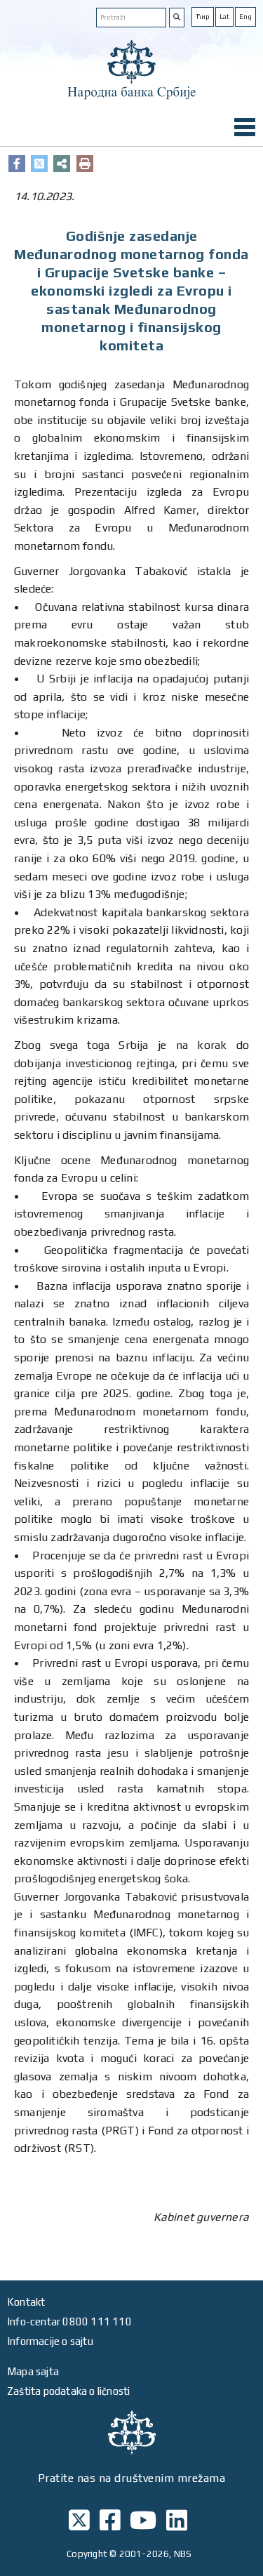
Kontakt (26, 2302)
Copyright (87, 2554)
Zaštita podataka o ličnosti (68, 2391)
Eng (245, 16)
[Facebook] (17, 164)
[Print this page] (85, 164)
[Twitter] (39, 164)
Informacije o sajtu (50, 2341)
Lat (224, 16)
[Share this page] (62, 164)
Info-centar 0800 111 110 (69, 2321)
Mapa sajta (33, 2371)
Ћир (203, 16)
